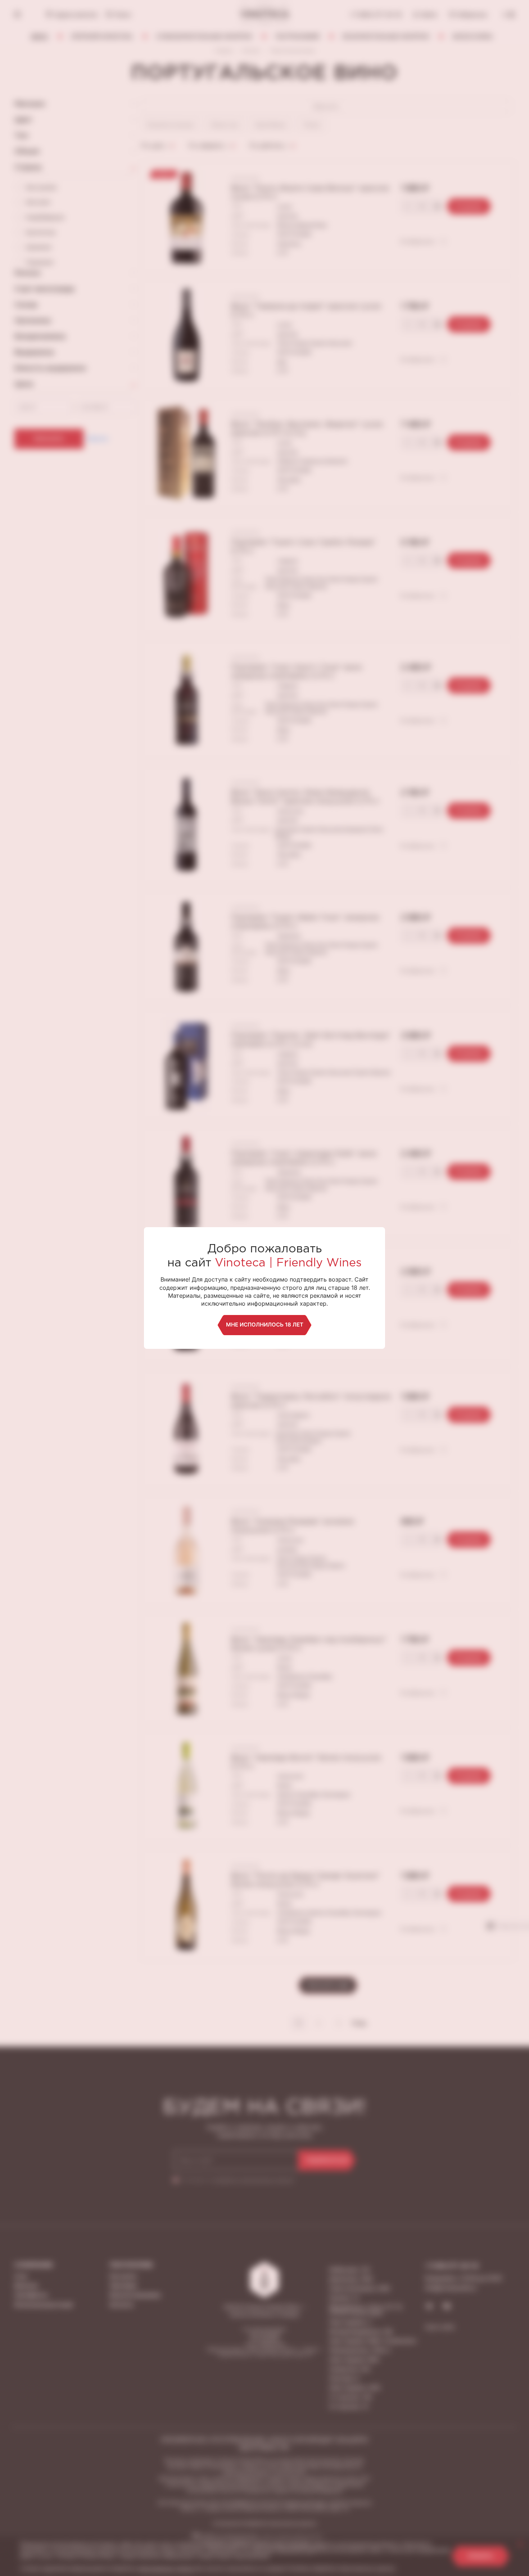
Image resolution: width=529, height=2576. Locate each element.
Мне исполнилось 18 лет (265, 1325)
